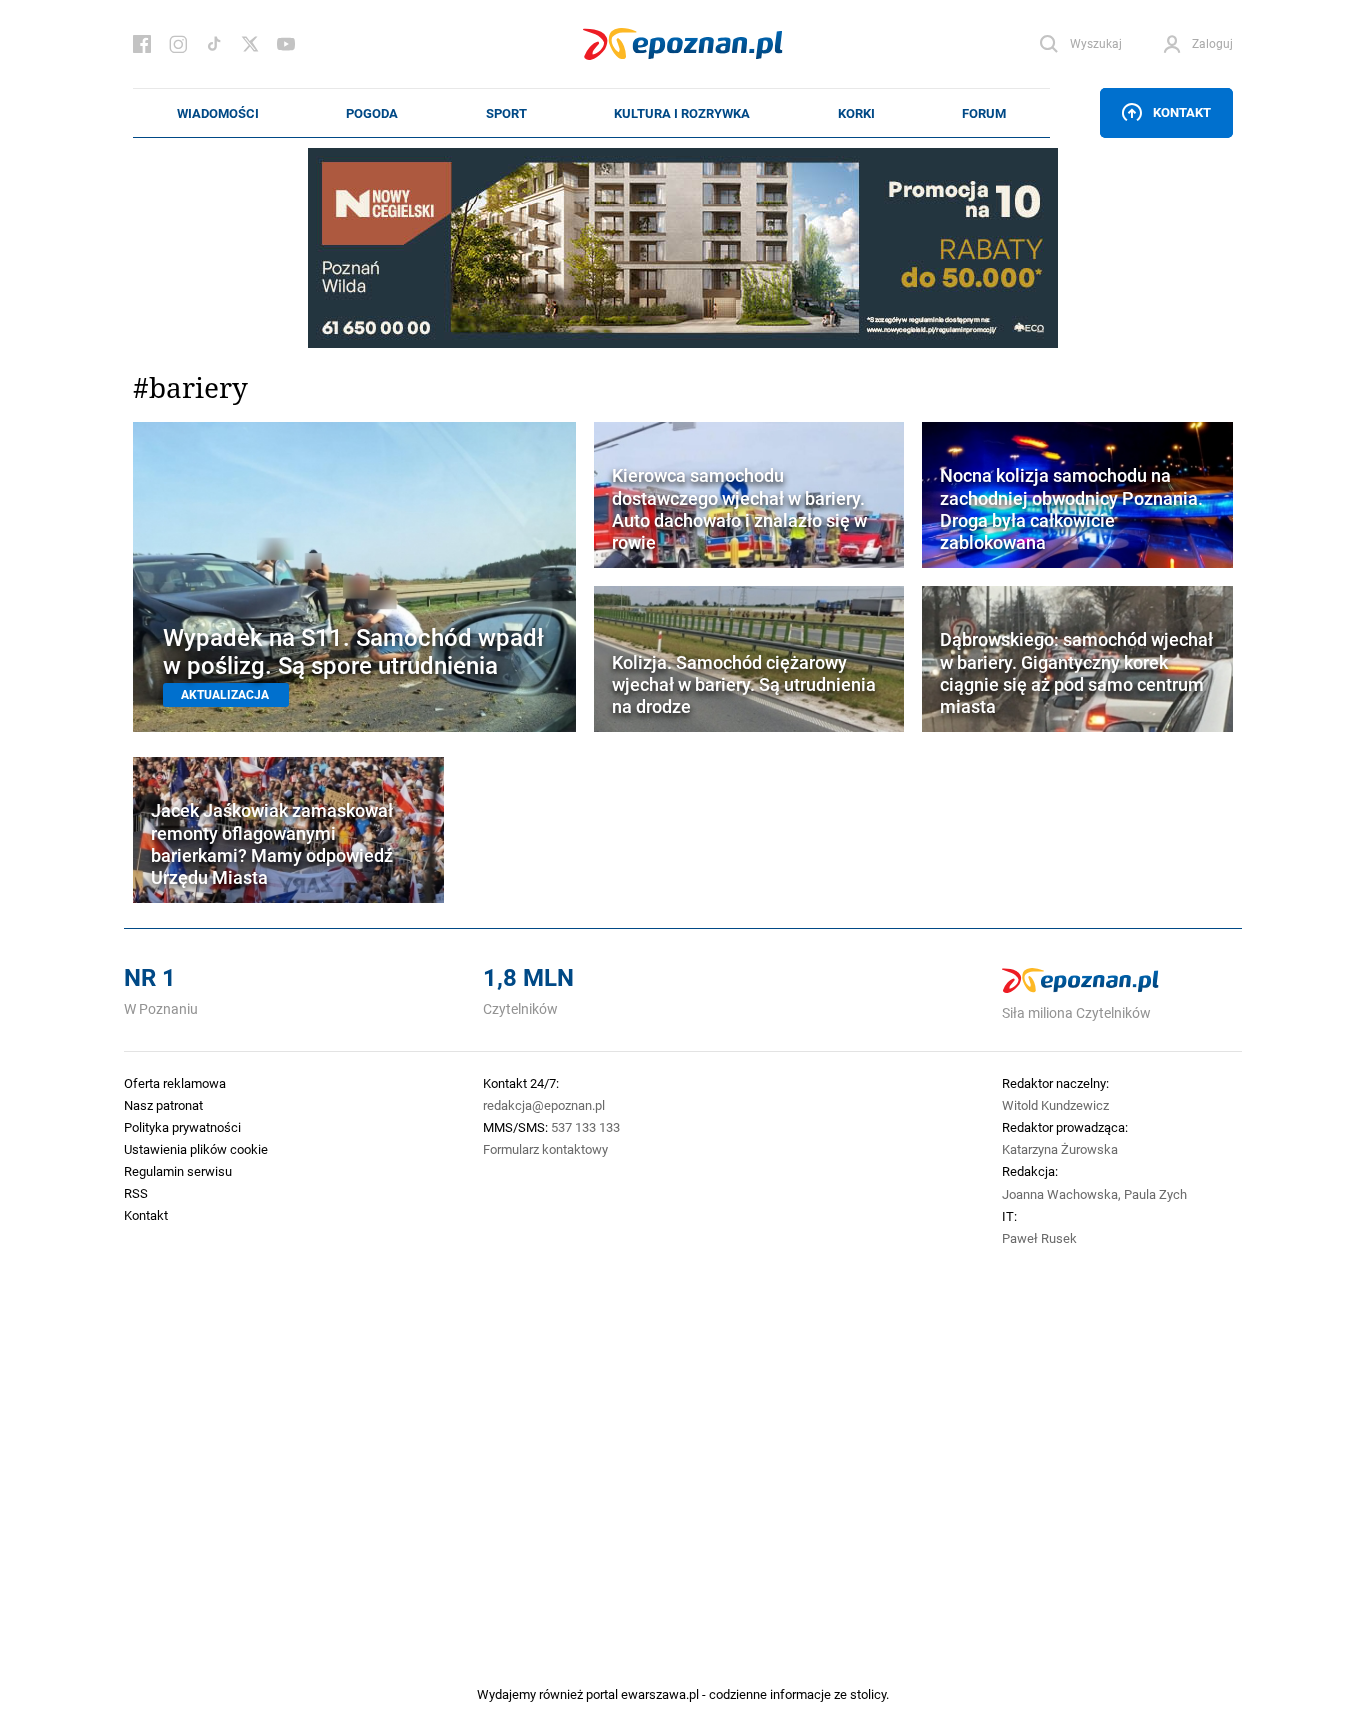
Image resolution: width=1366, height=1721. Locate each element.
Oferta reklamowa (175, 1083)
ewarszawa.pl (660, 1694)
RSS (136, 1193)
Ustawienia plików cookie (196, 1149)
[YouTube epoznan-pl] (286, 44)
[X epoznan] (250, 44)
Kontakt (1182, 112)
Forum (984, 113)
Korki (856, 113)
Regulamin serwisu (178, 1171)
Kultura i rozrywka (682, 113)
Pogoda (372, 113)
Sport (506, 113)
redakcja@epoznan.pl (544, 1105)
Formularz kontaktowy (545, 1149)
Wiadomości (218, 113)
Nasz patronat (163, 1105)
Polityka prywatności (182, 1127)
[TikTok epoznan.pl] (214, 44)
